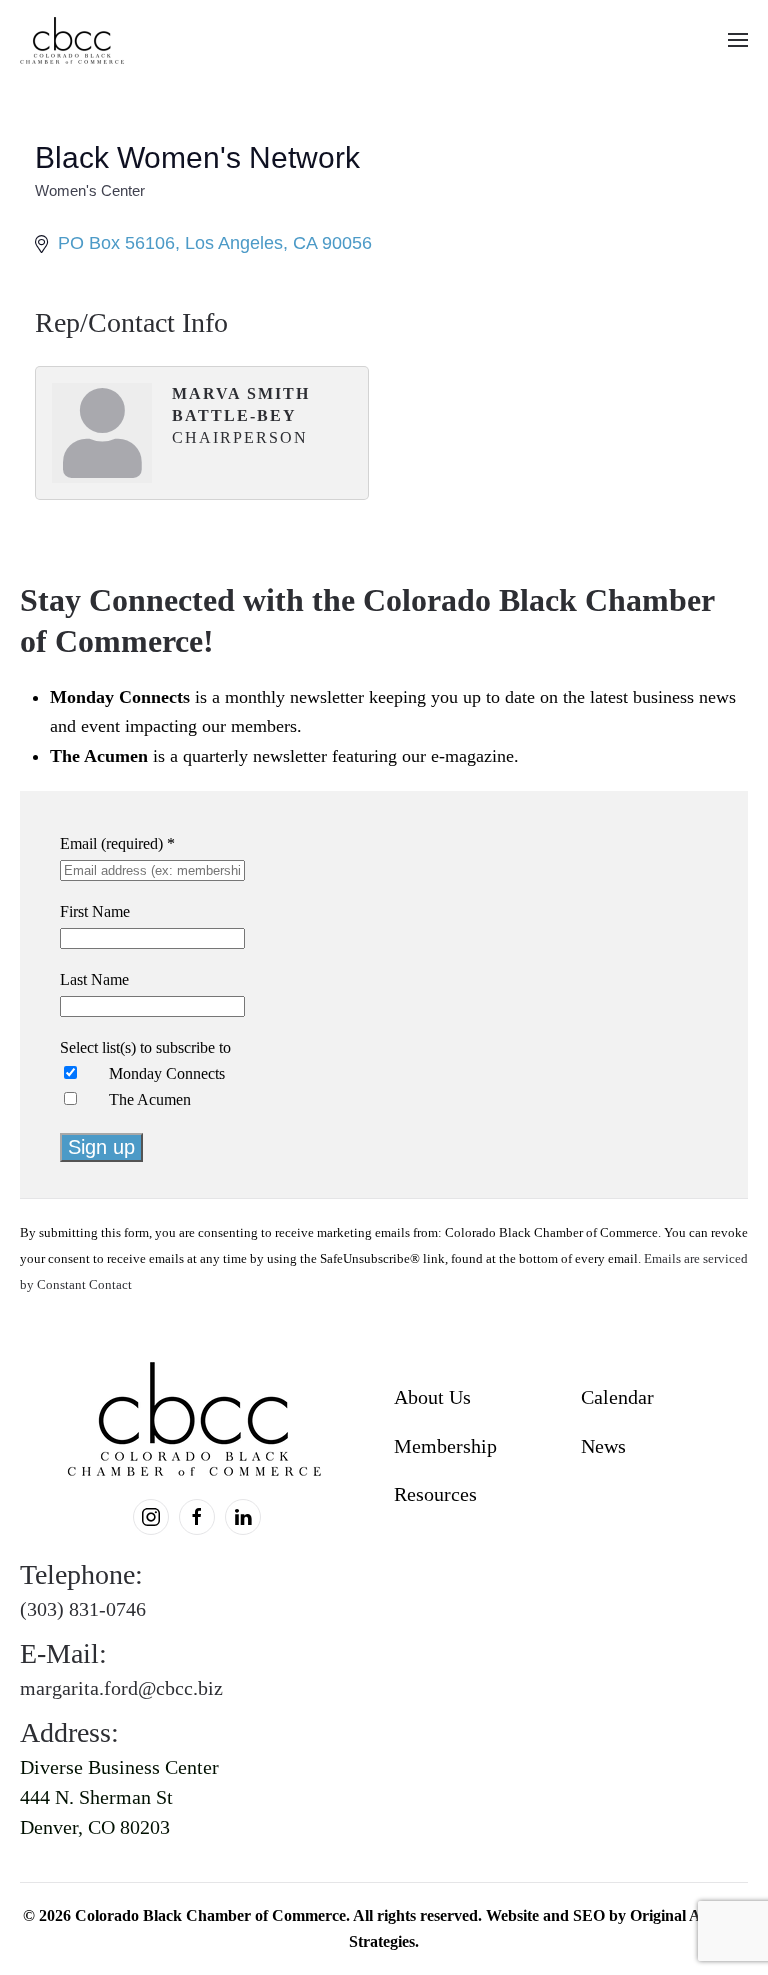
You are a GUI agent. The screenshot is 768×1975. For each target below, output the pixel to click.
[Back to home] (73, 40)
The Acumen (150, 1099)
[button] (738, 40)
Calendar (617, 1397)
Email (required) (117, 843)
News (603, 1446)
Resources (435, 1494)
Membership (445, 1446)
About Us (432, 1397)
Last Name (94, 979)
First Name (95, 911)
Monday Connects (167, 1073)
